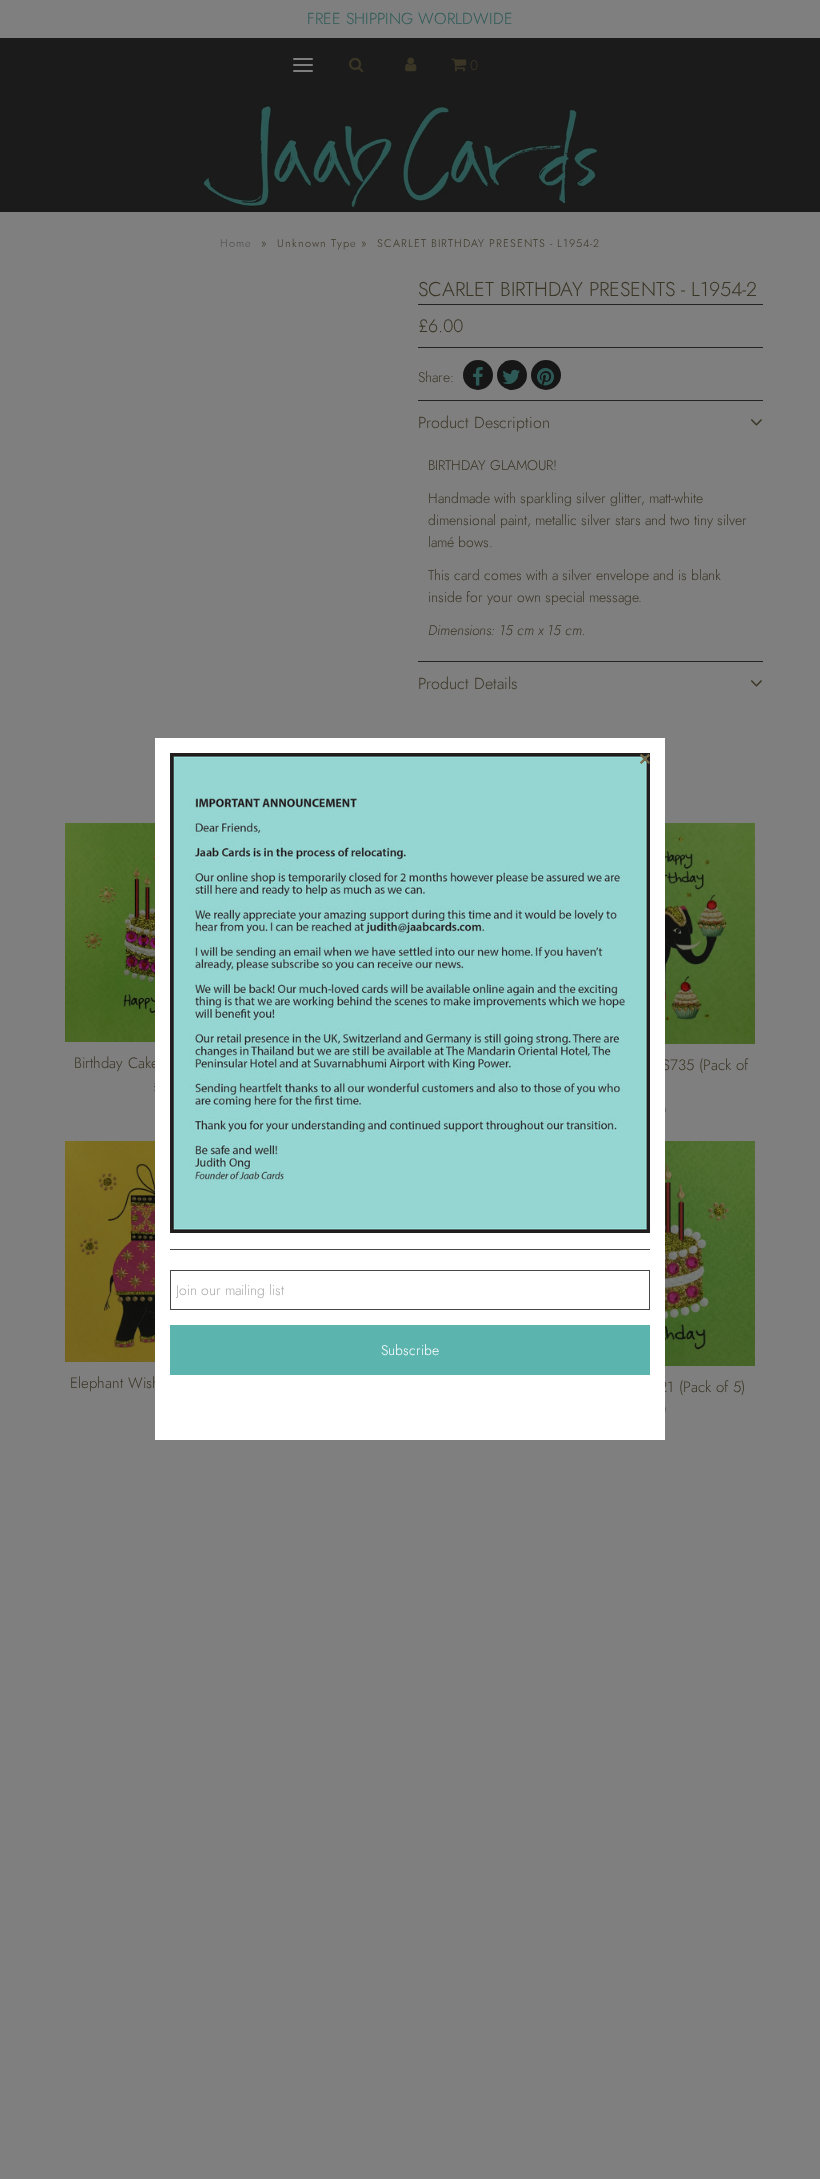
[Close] (645, 758)
